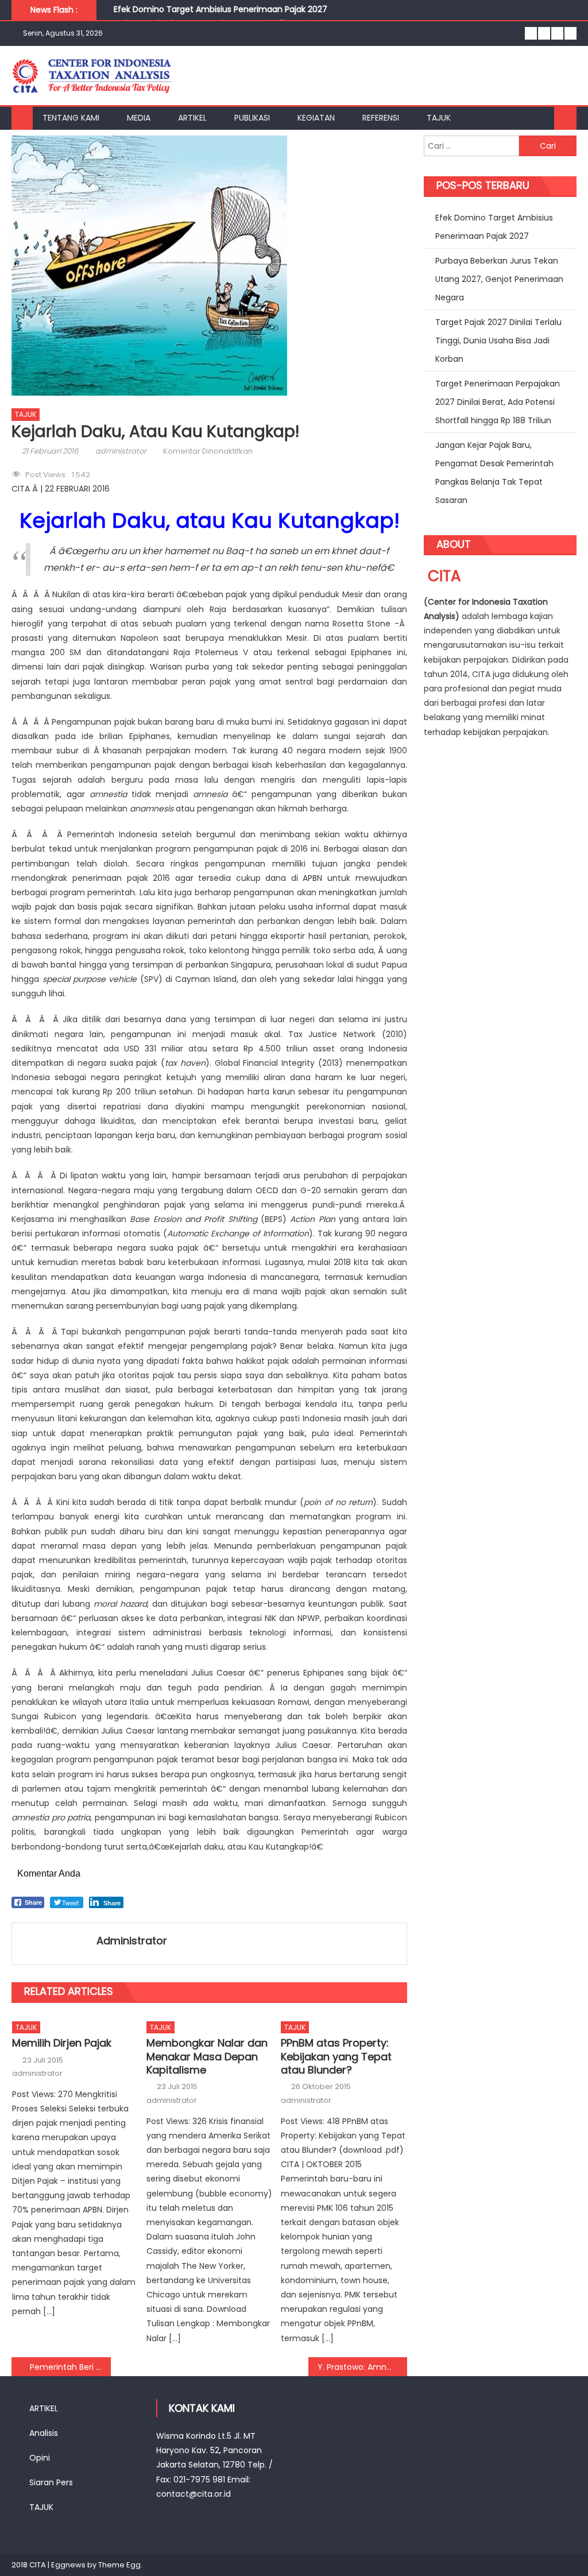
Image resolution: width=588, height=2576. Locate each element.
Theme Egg (119, 2565)
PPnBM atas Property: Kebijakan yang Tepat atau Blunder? (336, 2056)
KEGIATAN (316, 118)
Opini (40, 2458)
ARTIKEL (192, 118)
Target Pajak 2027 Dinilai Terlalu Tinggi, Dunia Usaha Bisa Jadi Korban (498, 341)
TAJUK (439, 118)
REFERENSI (381, 118)
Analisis (44, 2433)
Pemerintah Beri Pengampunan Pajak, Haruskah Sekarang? (70, 2367)
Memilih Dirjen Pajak (62, 2043)
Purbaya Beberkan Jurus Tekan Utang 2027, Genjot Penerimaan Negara (499, 279)
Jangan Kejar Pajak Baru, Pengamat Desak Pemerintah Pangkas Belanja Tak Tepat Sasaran (494, 473)
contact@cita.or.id (194, 2494)
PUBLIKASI (252, 118)
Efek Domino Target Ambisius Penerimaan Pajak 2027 (220, 9)
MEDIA (139, 118)
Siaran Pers (51, 2482)
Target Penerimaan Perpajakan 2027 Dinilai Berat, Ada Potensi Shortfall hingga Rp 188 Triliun (498, 402)
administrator (121, 451)
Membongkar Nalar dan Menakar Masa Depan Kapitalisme (207, 2056)
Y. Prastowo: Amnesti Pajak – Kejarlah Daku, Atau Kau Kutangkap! (362, 2367)
